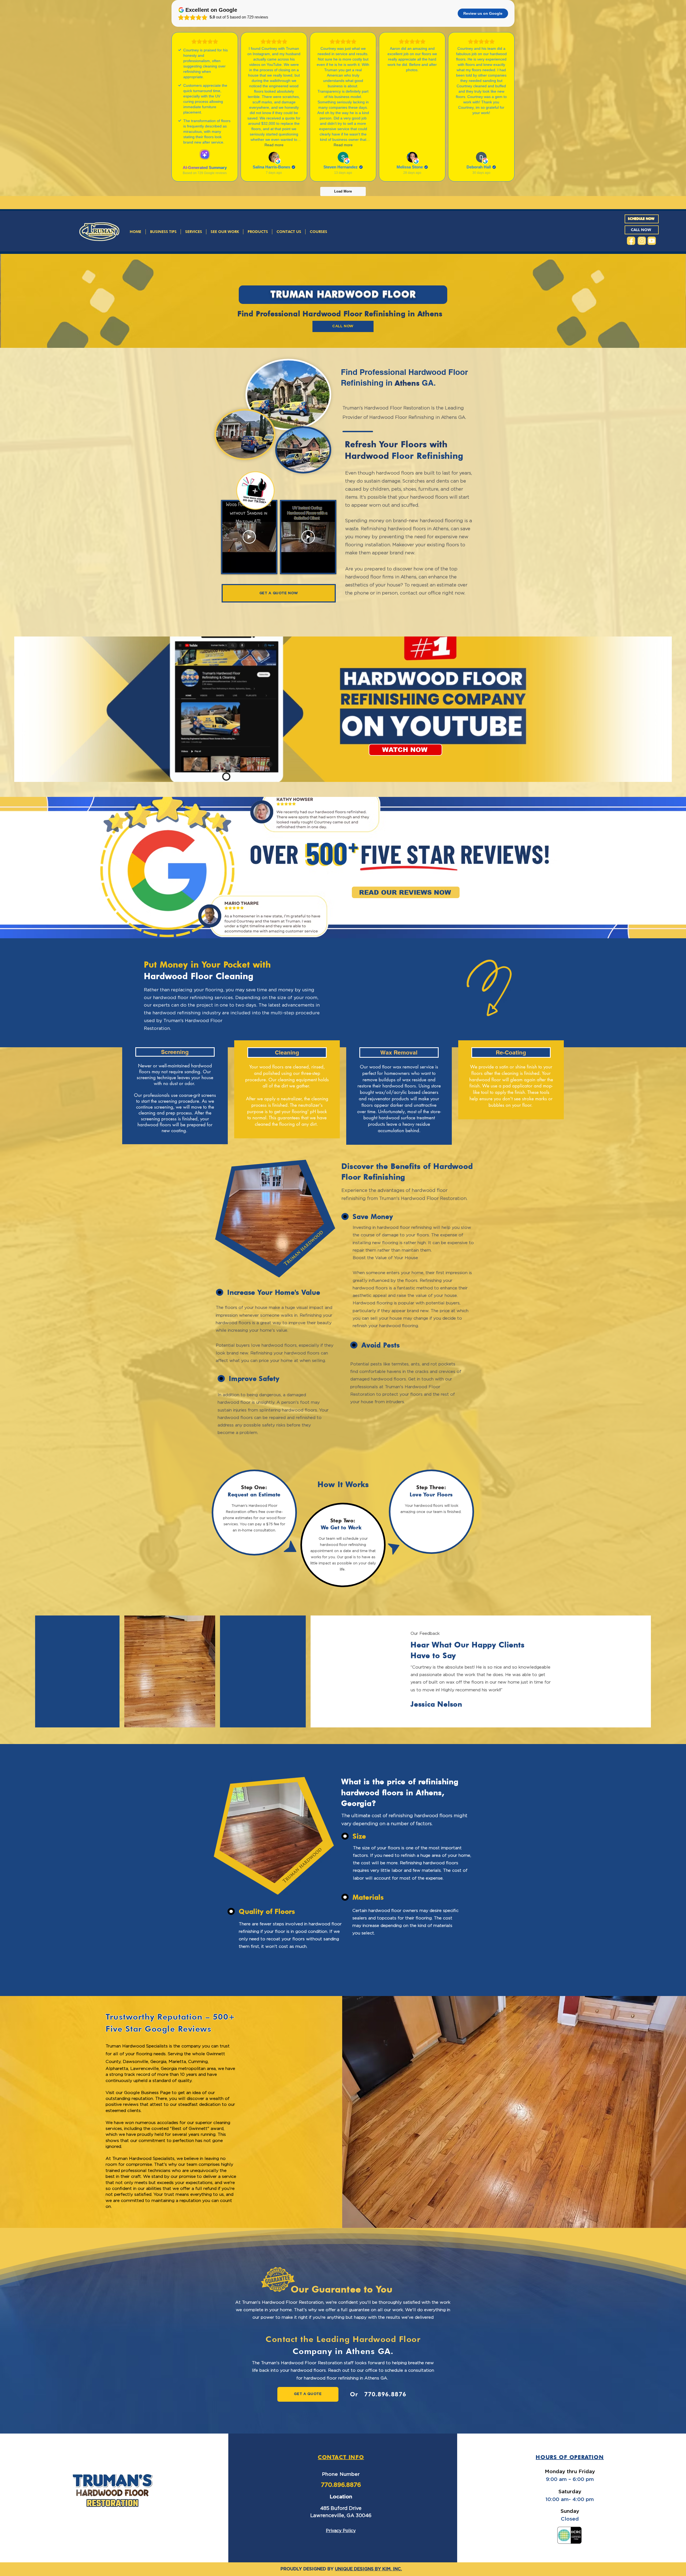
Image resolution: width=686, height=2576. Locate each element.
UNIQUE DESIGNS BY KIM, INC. (368, 2569)
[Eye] (631, 241)
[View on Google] (274, 157)
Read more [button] (274, 145)
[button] (193, 232)
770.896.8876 (385, 2394)
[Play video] (249, 537)
